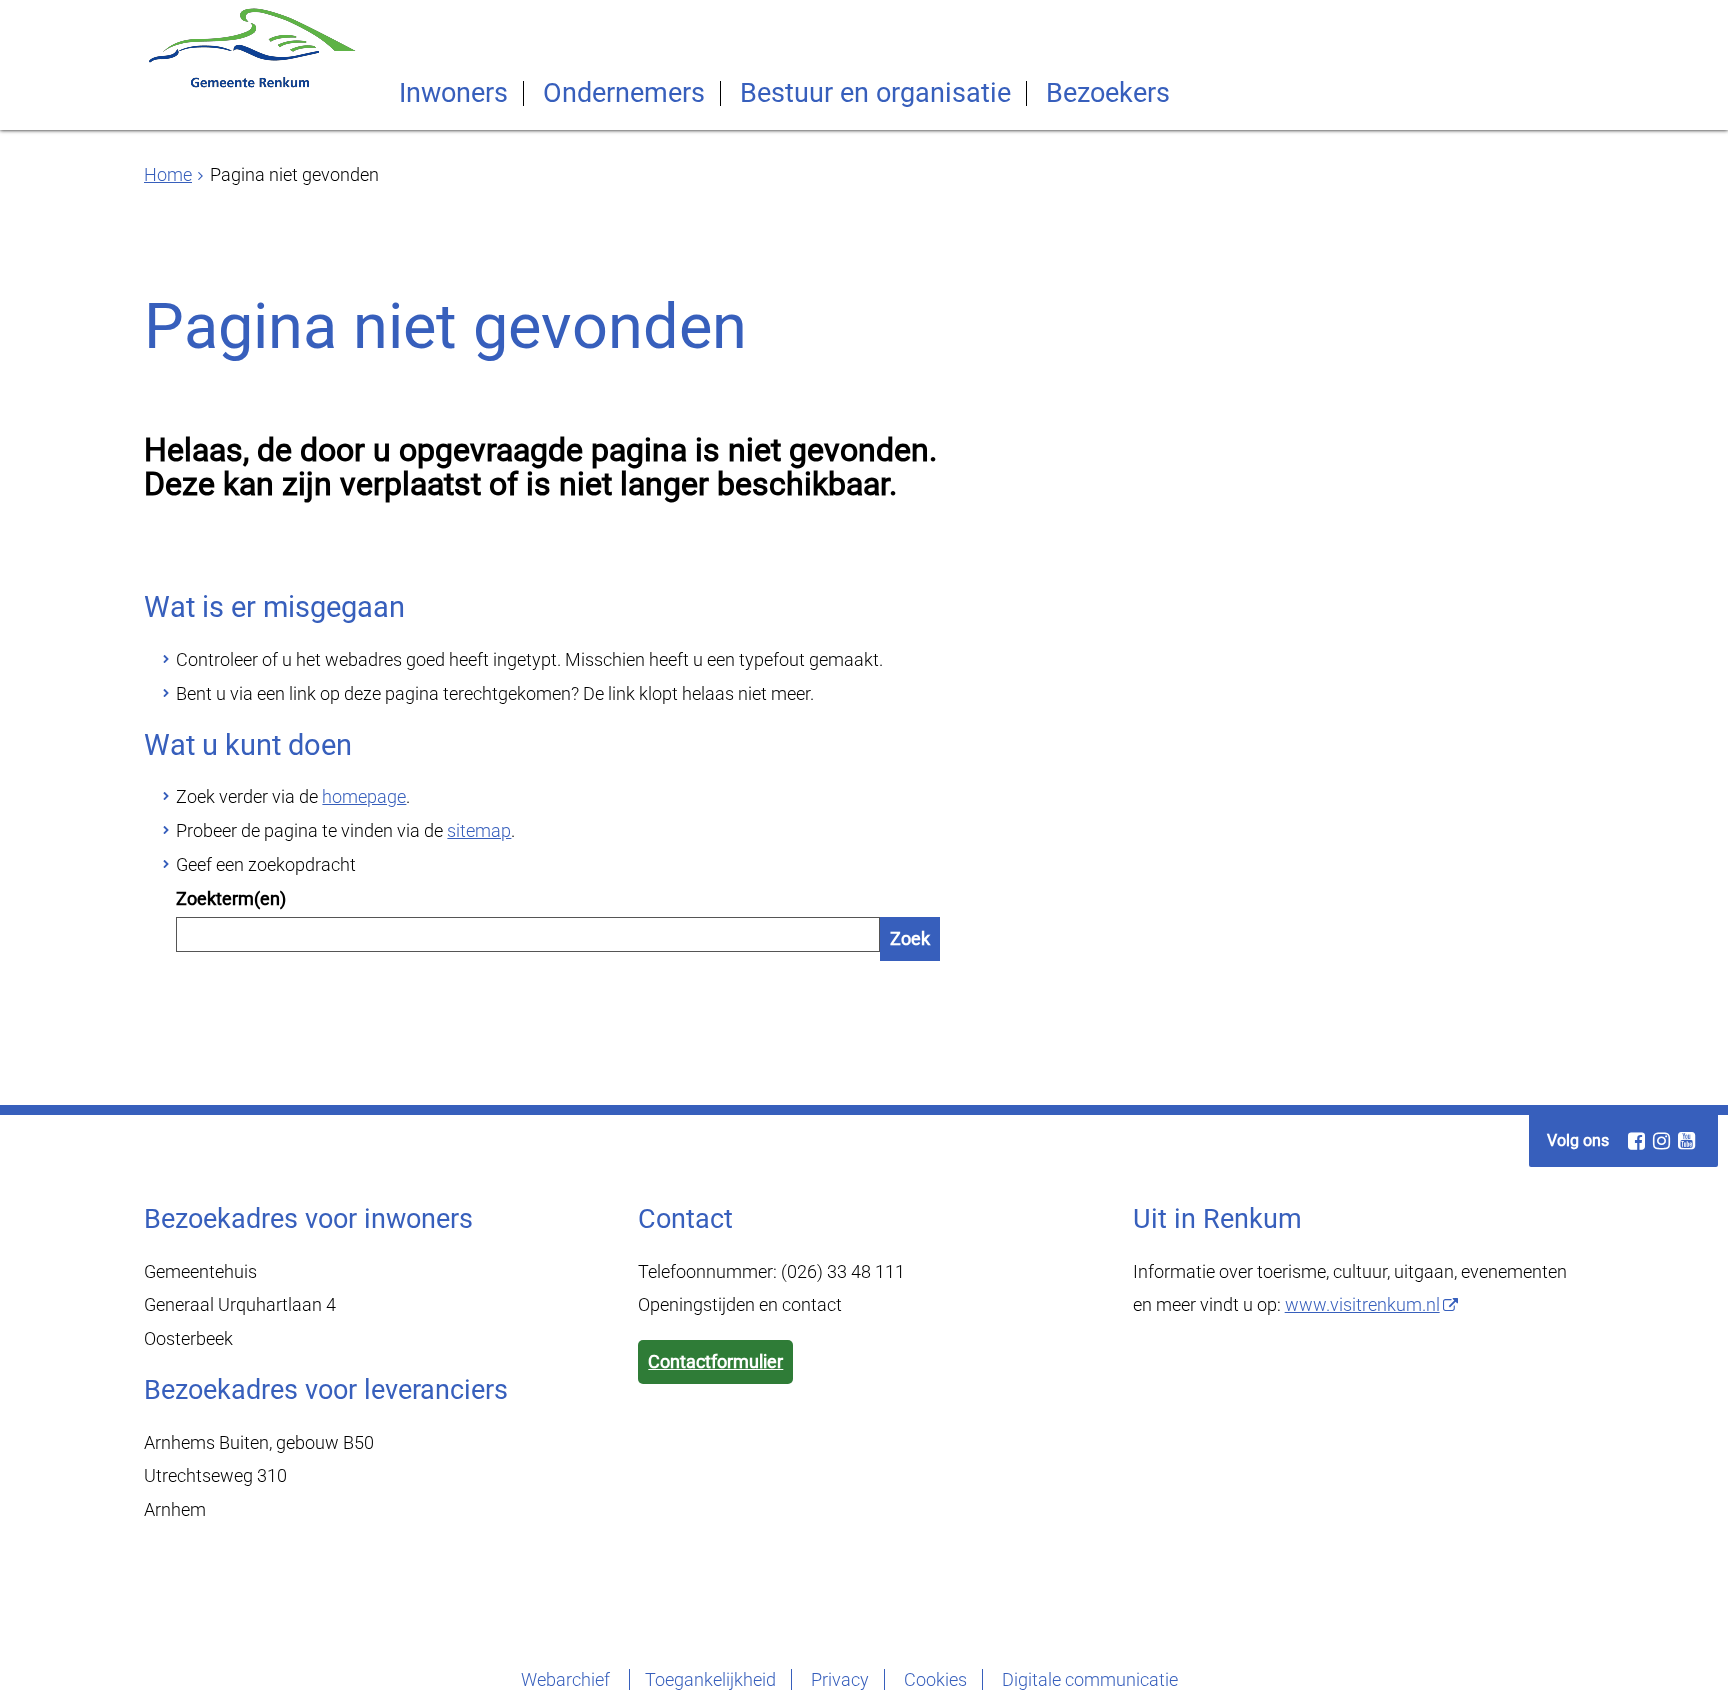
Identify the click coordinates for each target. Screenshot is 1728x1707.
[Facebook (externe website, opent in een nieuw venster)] (1636, 1141)
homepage (364, 796)
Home (168, 174)
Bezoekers (1108, 93)
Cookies (935, 1679)
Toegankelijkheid (710, 1679)
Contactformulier (715, 1361)
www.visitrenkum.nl (1362, 1304)
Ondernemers (624, 93)
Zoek (910, 938)
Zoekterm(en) (231, 898)
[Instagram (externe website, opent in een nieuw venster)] (1661, 1141)
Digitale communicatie (1090, 1679)
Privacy (840, 1679)
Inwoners (453, 93)
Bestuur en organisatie (875, 93)
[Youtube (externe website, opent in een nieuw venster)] (1686, 1141)
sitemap (479, 830)
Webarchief (567, 1679)
